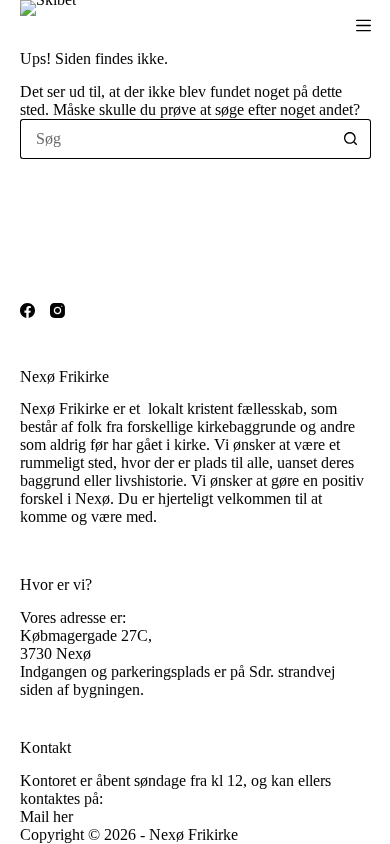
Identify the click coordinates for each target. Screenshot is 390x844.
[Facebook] (27, 310)
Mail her (46, 816)
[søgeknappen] (351, 139)
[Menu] (363, 25)
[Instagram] (57, 310)
